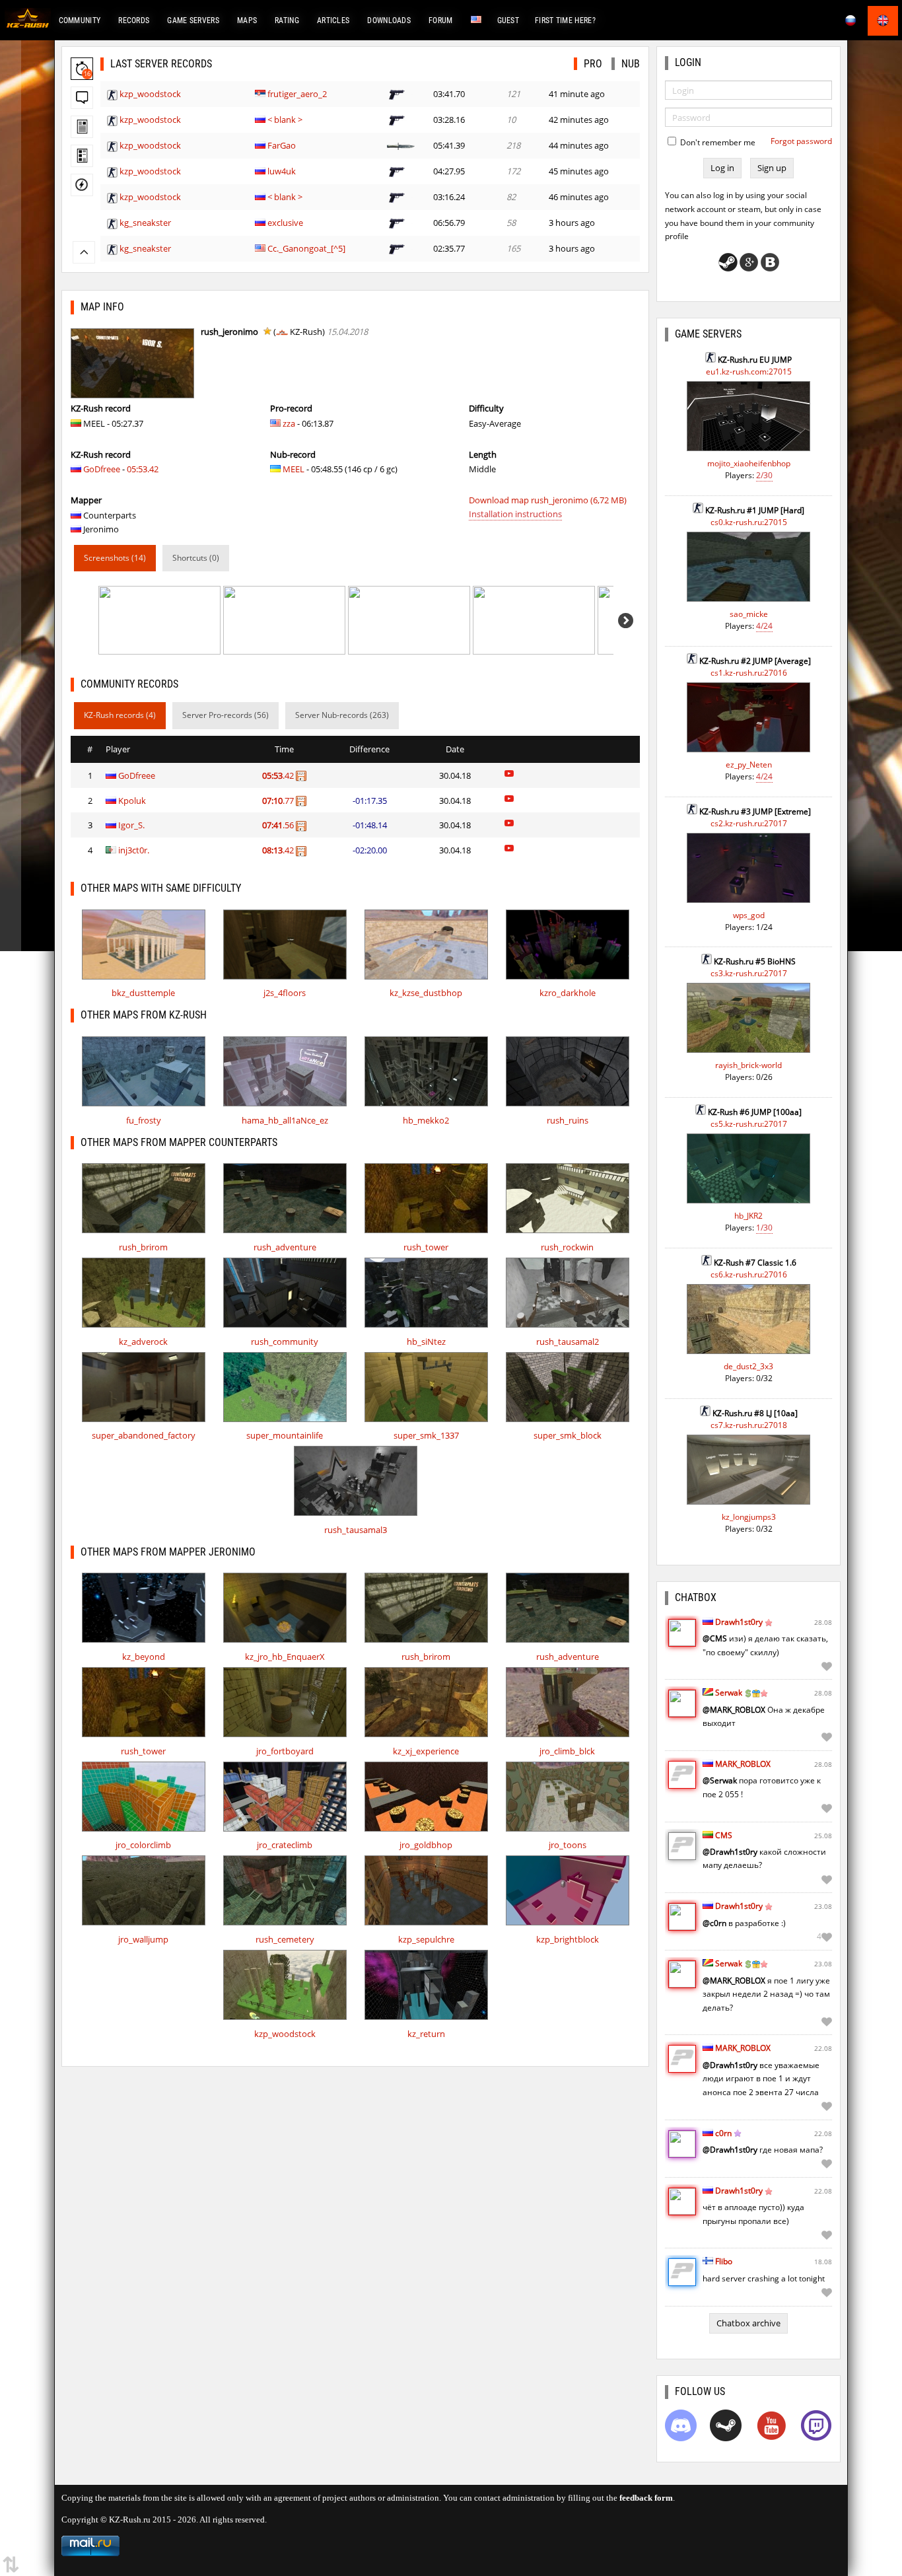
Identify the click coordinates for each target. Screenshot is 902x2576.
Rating (287, 20)
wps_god (749, 915)
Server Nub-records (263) (342, 715)
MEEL (294, 469)
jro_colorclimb (143, 1845)
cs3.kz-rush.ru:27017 (749, 973)
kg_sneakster (145, 223)
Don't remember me (717, 142)
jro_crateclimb (285, 1845)
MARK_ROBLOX (743, 1764)
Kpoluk (132, 801)
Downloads (389, 20)
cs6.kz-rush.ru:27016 (749, 1274)
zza (289, 423)
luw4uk (282, 171)
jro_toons (568, 1845)
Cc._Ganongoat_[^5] (306, 248)
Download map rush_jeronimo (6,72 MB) (548, 500)
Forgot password (801, 141)
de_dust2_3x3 (748, 1366)
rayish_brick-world (748, 1065)
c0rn (723, 2133)
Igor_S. (131, 825)
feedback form (646, 2498)
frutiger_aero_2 (297, 94)
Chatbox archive (748, 2323)
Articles (333, 20)
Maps (247, 20)
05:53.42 (143, 469)
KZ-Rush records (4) (120, 715)
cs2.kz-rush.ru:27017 (749, 823)
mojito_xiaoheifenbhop (749, 463)
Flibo (724, 2261)
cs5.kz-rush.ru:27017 (749, 1124)
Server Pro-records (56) (225, 715)
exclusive (285, 223)
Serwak (729, 1693)
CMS (724, 1835)
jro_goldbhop (426, 1845)
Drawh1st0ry (739, 1622)
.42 (279, 775)
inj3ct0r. (134, 850)
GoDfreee (102, 469)
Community (80, 20)
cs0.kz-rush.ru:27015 (749, 522)
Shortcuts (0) (196, 558)
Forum (441, 20)
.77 (279, 801)
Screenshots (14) (115, 558)
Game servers (193, 20)
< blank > (285, 120)
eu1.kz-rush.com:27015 (749, 372)
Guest (508, 20)
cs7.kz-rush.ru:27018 (749, 1425)
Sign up (772, 168)
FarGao (282, 145)
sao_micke (749, 614)
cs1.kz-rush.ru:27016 (749, 673)
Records (134, 20)
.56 (279, 825)
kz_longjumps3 (749, 1517)
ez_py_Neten (749, 765)
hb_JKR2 (748, 1216)
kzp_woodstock (150, 94)
